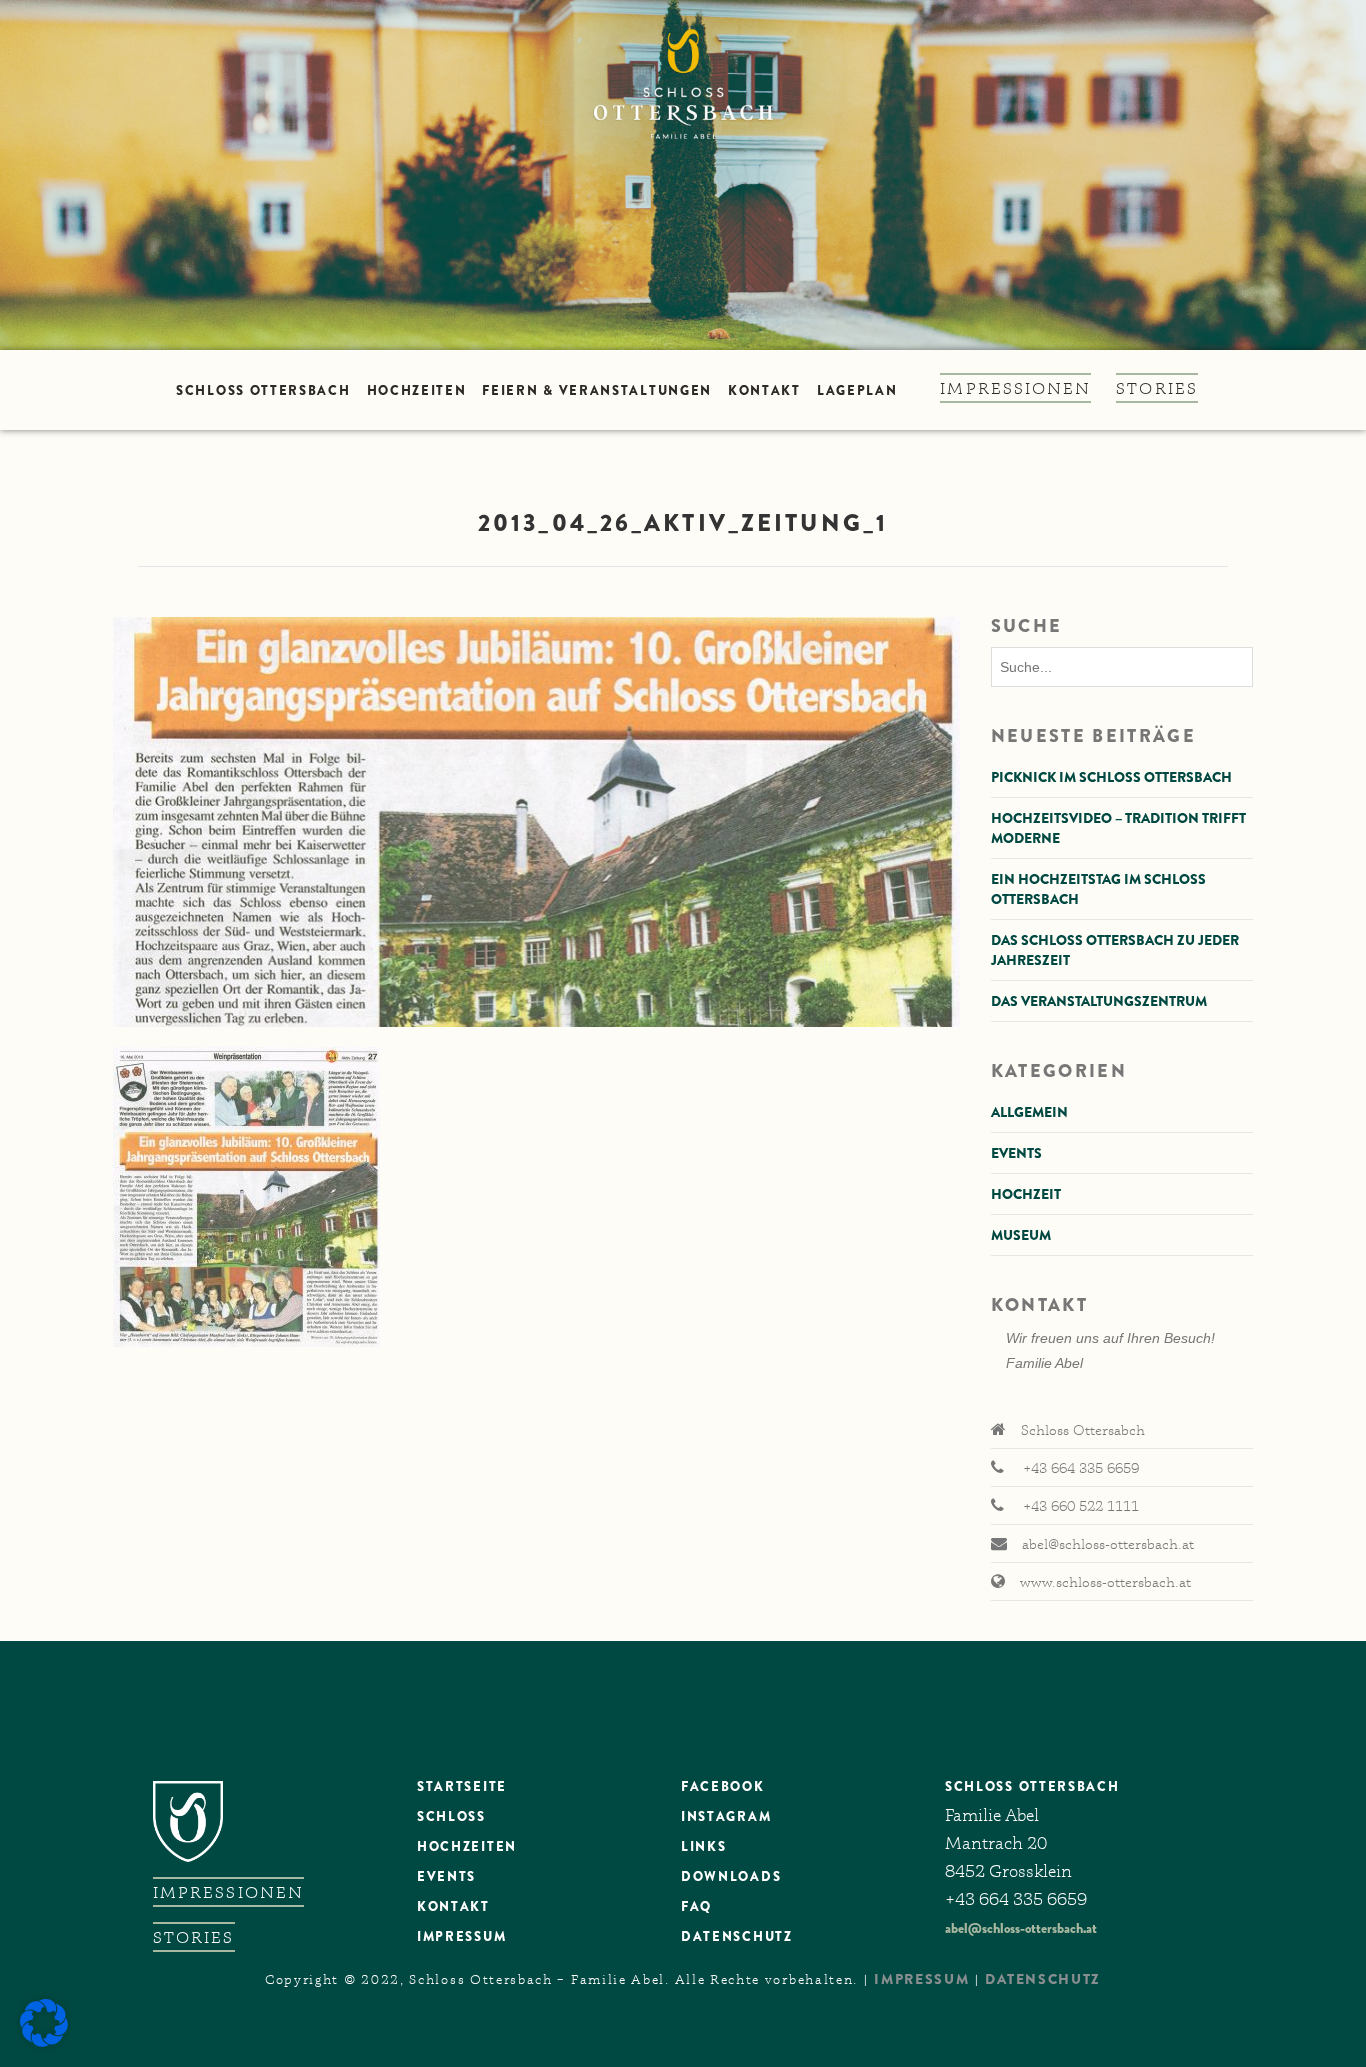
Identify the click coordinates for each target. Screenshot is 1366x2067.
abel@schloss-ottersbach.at (1021, 1928)
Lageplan (857, 390)
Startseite (462, 1786)
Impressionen (1015, 388)
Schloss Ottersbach (263, 390)
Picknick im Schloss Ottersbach (1111, 777)
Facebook (723, 1786)
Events (1016, 1153)
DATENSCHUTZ (737, 1936)
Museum (1021, 1235)
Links (703, 1846)
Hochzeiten (417, 390)
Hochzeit (1026, 1194)
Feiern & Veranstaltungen (597, 390)
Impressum (461, 1936)
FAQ (696, 1906)
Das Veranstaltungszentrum (1099, 1001)
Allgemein (1029, 1112)
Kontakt (764, 390)
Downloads (731, 1876)
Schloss (451, 1816)
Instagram (726, 1816)
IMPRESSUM (921, 1979)
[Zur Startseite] (683, 175)
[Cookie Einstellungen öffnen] (44, 2042)
